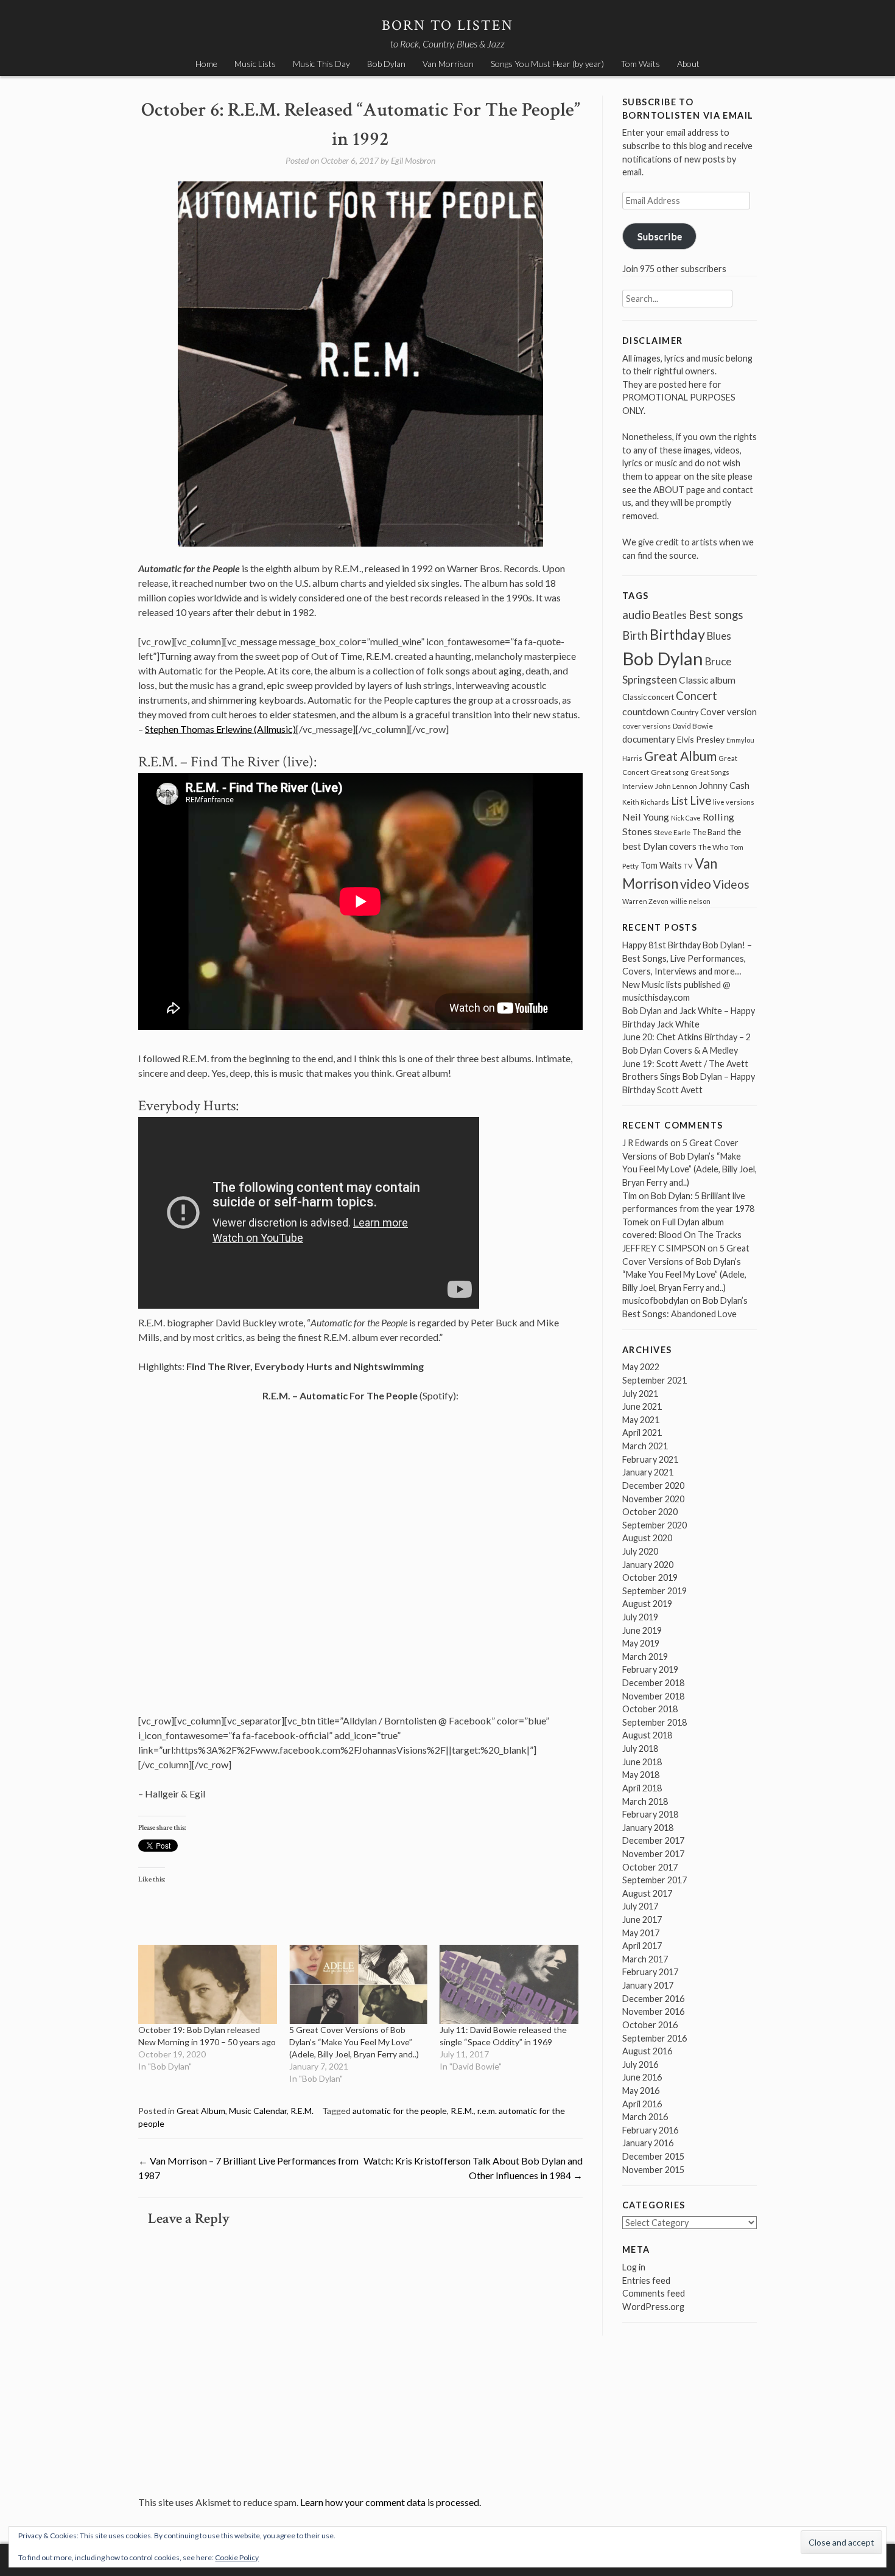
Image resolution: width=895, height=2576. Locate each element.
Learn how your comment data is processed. (391, 2502)
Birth (635, 635)
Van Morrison (448, 64)
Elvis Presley (701, 739)
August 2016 (647, 2051)
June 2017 (642, 1920)
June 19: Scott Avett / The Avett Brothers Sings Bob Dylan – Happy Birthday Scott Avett (689, 1077)
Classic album (707, 680)
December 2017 (653, 1840)
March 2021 (645, 1446)
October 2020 (650, 1512)
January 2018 (648, 1828)
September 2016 (655, 2038)
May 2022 (641, 1367)
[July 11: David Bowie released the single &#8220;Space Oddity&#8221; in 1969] (509, 1984)
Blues (719, 636)
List (679, 801)
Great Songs (710, 772)
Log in (634, 2267)
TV (688, 866)
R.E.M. (302, 2111)
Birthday (677, 634)
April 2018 (642, 1788)
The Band (709, 832)
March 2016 (645, 2117)
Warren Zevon (645, 901)
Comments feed (654, 2293)
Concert (697, 696)
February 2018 (650, 1814)
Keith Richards (646, 802)
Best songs (716, 615)
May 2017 (641, 1933)
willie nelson (690, 901)
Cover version (728, 712)
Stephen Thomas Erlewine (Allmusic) (220, 729)
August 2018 (647, 1735)
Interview (638, 786)
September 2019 (655, 1591)
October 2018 (650, 1709)
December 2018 (653, 1683)
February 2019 (650, 1669)
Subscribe (660, 236)
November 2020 (653, 1499)
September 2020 (655, 1525)
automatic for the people (400, 2111)
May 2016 (641, 2091)
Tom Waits (641, 64)
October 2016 (650, 2025)
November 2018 (653, 1696)
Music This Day (321, 64)
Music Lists (255, 64)
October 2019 (650, 1577)
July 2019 (640, 1617)
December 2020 (653, 1486)
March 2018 (645, 1801)
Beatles (670, 615)
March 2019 (645, 1657)
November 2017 (653, 1854)
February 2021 (650, 1459)
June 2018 (642, 1762)
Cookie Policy (237, 2557)
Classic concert (648, 697)
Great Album (201, 2111)
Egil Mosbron (413, 160)
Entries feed (646, 2280)
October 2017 (650, 1867)
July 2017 (640, 1906)
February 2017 (650, 1972)
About (688, 64)
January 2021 (648, 1472)
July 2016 (640, 2064)
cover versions (647, 726)
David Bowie (693, 726)
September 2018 (655, 1722)
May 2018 (641, 1775)
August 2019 (647, 1604)
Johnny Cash (724, 785)
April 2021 (642, 1433)
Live (700, 800)
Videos (731, 884)
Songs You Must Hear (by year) (547, 64)
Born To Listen (448, 25)
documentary (649, 739)
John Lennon (676, 786)
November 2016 (653, 2011)
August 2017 (647, 1893)
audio (637, 614)
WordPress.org (653, 2307)
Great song (670, 772)
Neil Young (646, 817)
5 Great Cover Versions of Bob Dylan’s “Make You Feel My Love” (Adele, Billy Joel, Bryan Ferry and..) (354, 2042)
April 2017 (642, 1946)
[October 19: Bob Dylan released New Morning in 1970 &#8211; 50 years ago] (208, 1984)
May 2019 (641, 1643)
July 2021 (640, 1394)
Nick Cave (686, 818)
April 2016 (642, 2104)
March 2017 (645, 1959)
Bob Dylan (386, 64)
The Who (713, 847)
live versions (734, 802)
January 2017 (648, 1985)
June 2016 (642, 2077)
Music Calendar (258, 2111)
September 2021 (655, 1380)
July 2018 (640, 1748)
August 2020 (647, 1538)
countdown (646, 711)
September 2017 (655, 1880)
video (696, 884)
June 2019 (642, 1630)
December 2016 (653, 1999)
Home (206, 64)
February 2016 (650, 2130)
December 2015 (653, 2156)
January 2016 (648, 2143)
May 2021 (641, 1420)
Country (685, 712)
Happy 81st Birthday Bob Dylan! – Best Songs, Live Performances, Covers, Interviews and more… (687, 958)
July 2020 (640, 1551)
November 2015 (653, 2170)
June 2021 (642, 1406)
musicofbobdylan (655, 1300)
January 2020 (648, 1565)
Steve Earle (672, 832)
